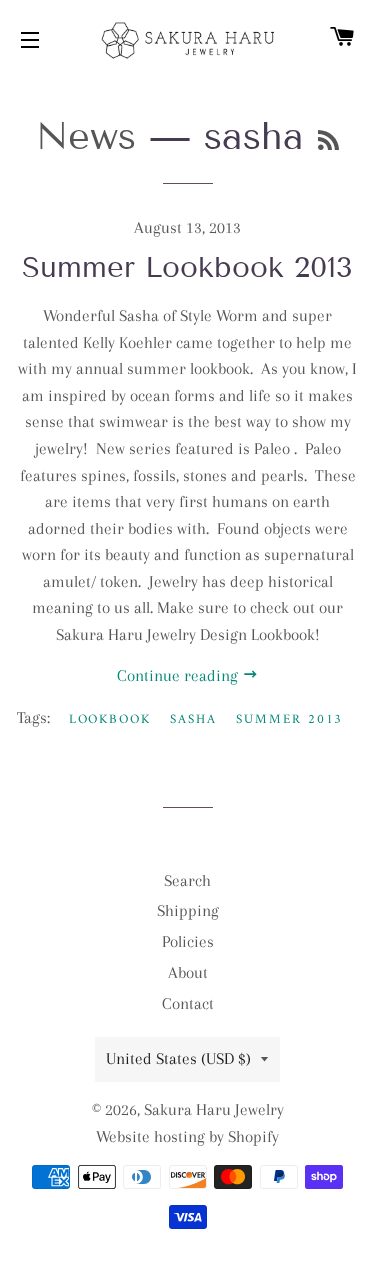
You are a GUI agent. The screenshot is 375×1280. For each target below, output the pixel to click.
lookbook (110, 719)
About (188, 972)
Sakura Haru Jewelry (214, 1109)
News (86, 136)
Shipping (188, 910)
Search (187, 880)
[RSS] (328, 141)
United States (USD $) (178, 1058)
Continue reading (179, 675)
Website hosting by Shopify (187, 1136)
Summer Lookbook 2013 (187, 267)
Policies (188, 941)
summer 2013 (289, 719)
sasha (193, 719)
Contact (188, 1003)
